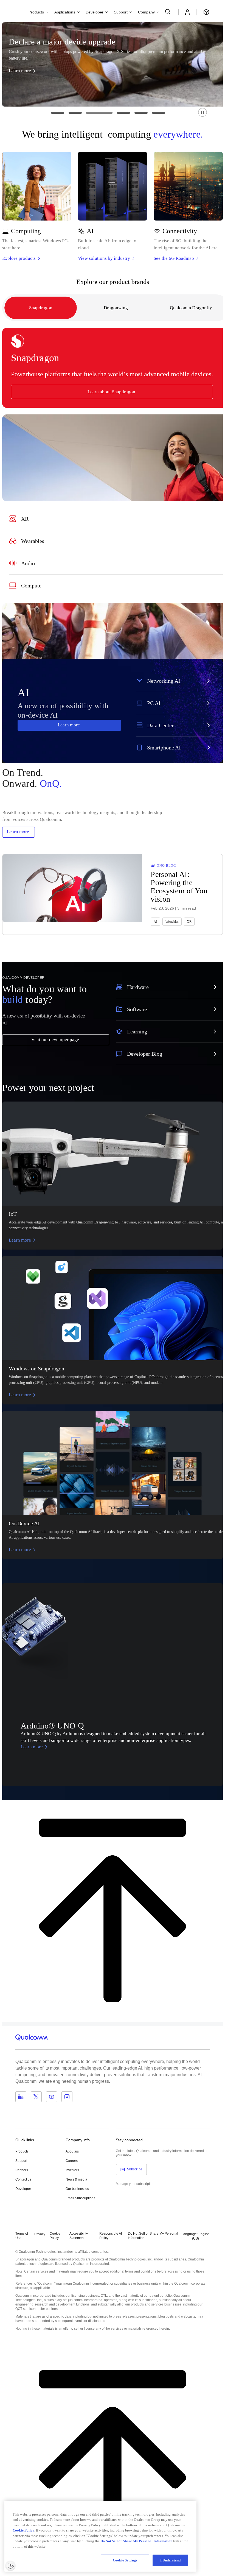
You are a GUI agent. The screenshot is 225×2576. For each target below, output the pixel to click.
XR (189, 922)
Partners (22, 2170)
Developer (23, 2189)
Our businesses (77, 2189)
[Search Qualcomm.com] (168, 12)
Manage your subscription (135, 2184)
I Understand (171, 2560)
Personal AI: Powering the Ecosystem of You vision (179, 887)
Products (22, 2151)
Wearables (172, 922)
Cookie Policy (55, 2236)
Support (21, 2161)
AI (155, 922)
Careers (72, 2161)
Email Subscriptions (80, 2198)
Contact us (23, 2179)
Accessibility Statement (79, 2236)
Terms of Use (22, 2236)
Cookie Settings (125, 2560)
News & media (76, 2179)
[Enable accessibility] (10, 2566)
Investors (72, 2170)
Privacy (40, 2234)
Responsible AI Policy (111, 2236)
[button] (203, 112)
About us (72, 2151)
